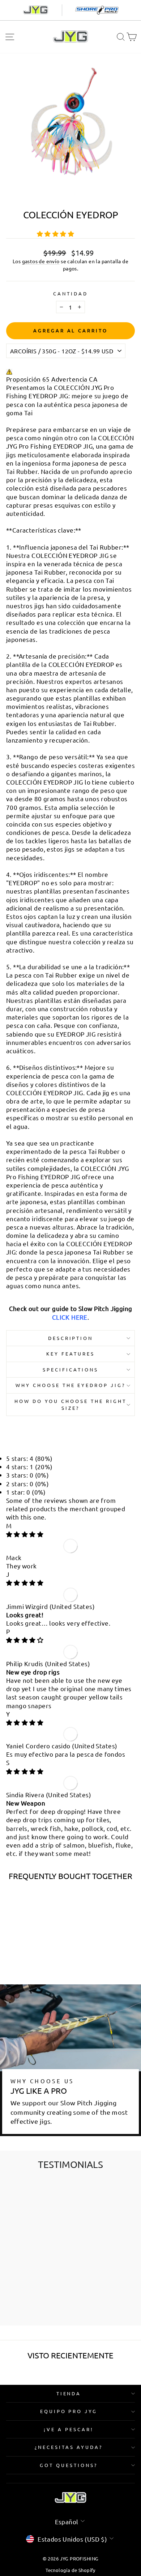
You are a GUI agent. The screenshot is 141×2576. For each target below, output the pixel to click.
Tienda (69, 2393)
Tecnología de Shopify (70, 2570)
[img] (25, 1534)
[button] (56, 233)
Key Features (70, 1354)
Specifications (70, 1369)
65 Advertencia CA (70, 379)
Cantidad (70, 293)
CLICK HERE (70, 1317)
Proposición (23, 379)
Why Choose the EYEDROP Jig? (70, 1385)
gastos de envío (41, 261)
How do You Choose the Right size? (70, 1404)
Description (71, 1338)
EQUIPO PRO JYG (69, 2411)
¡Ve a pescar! (69, 2429)
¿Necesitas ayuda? (69, 2447)
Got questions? (69, 2465)
